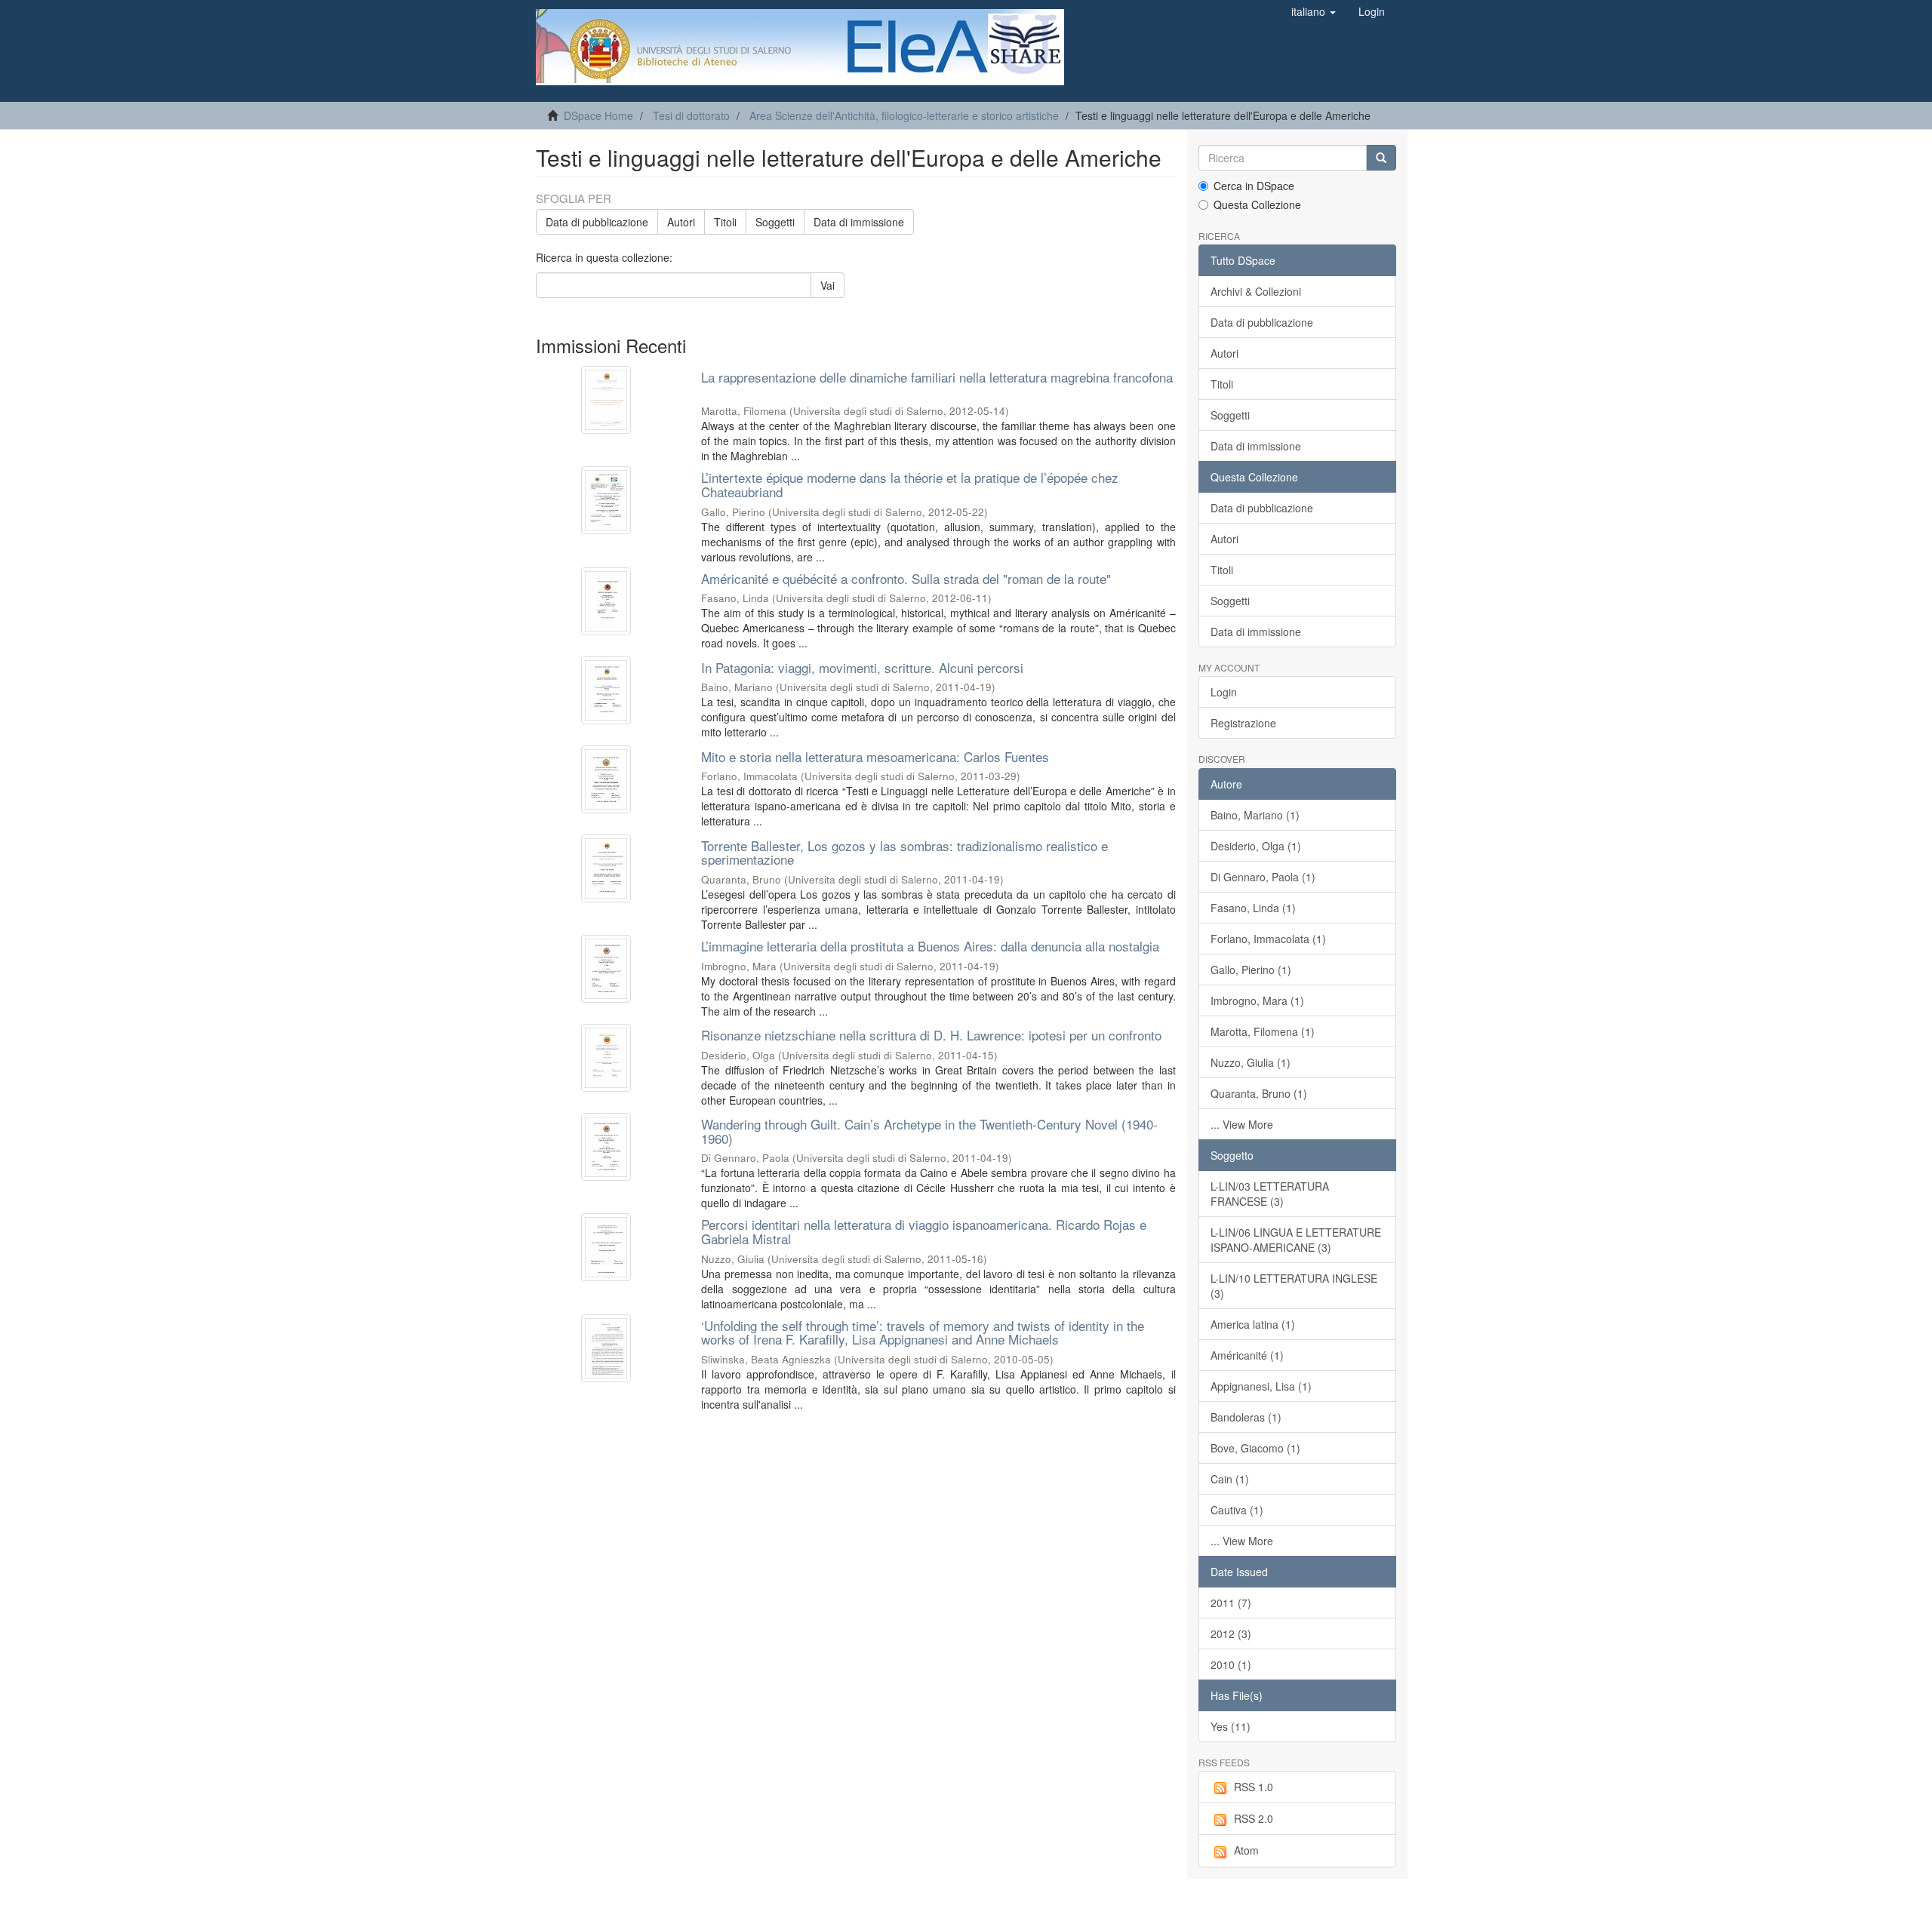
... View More (1242, 1124)
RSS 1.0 (1254, 1787)
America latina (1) (1253, 1324)
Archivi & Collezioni (1256, 291)
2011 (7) (1231, 1603)
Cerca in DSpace (1254, 186)
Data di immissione (859, 222)
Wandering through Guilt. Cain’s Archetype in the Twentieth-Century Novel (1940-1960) (929, 1131)
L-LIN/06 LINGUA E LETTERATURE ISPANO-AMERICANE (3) (1296, 1240)
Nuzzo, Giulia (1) (1251, 1062)
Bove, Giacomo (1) (1255, 1448)
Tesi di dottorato (691, 115)
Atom (1246, 1850)
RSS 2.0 (1254, 1818)
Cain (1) (1230, 1479)
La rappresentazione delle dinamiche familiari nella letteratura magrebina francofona (937, 377)
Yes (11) (1231, 1726)
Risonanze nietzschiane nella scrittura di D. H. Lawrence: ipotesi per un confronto (931, 1035)
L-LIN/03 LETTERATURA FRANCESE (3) (1270, 1194)
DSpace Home (598, 115)
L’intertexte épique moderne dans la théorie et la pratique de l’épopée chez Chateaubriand (910, 484)
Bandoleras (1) (1246, 1417)
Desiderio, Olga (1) (1256, 846)
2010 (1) (1231, 1664)
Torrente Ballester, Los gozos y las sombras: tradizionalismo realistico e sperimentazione (904, 853)
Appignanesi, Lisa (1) (1261, 1386)
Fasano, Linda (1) (1253, 908)
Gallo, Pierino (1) (1251, 970)
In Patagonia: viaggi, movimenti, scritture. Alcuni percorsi (862, 667)
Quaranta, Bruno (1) (1259, 1093)
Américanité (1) (1247, 1355)
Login (1224, 692)
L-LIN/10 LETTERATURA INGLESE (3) (1294, 1286)
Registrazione (1243, 723)
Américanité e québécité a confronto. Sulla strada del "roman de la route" (906, 578)
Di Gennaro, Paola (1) (1263, 877)
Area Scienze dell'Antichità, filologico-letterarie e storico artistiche (904, 115)
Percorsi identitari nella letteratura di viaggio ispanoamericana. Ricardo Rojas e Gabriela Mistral (924, 1231)
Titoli (725, 222)
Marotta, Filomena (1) (1263, 1031)
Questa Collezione (1257, 204)
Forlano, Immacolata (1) (1268, 939)
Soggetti (775, 222)
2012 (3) (1231, 1634)
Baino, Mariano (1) (1255, 815)
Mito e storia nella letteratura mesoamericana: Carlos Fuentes (875, 756)
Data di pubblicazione (597, 222)
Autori (681, 222)
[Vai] (1381, 158)
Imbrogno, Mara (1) (1257, 1000)
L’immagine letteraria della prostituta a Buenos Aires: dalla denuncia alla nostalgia (930, 946)
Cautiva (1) (1237, 1510)
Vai (828, 285)
